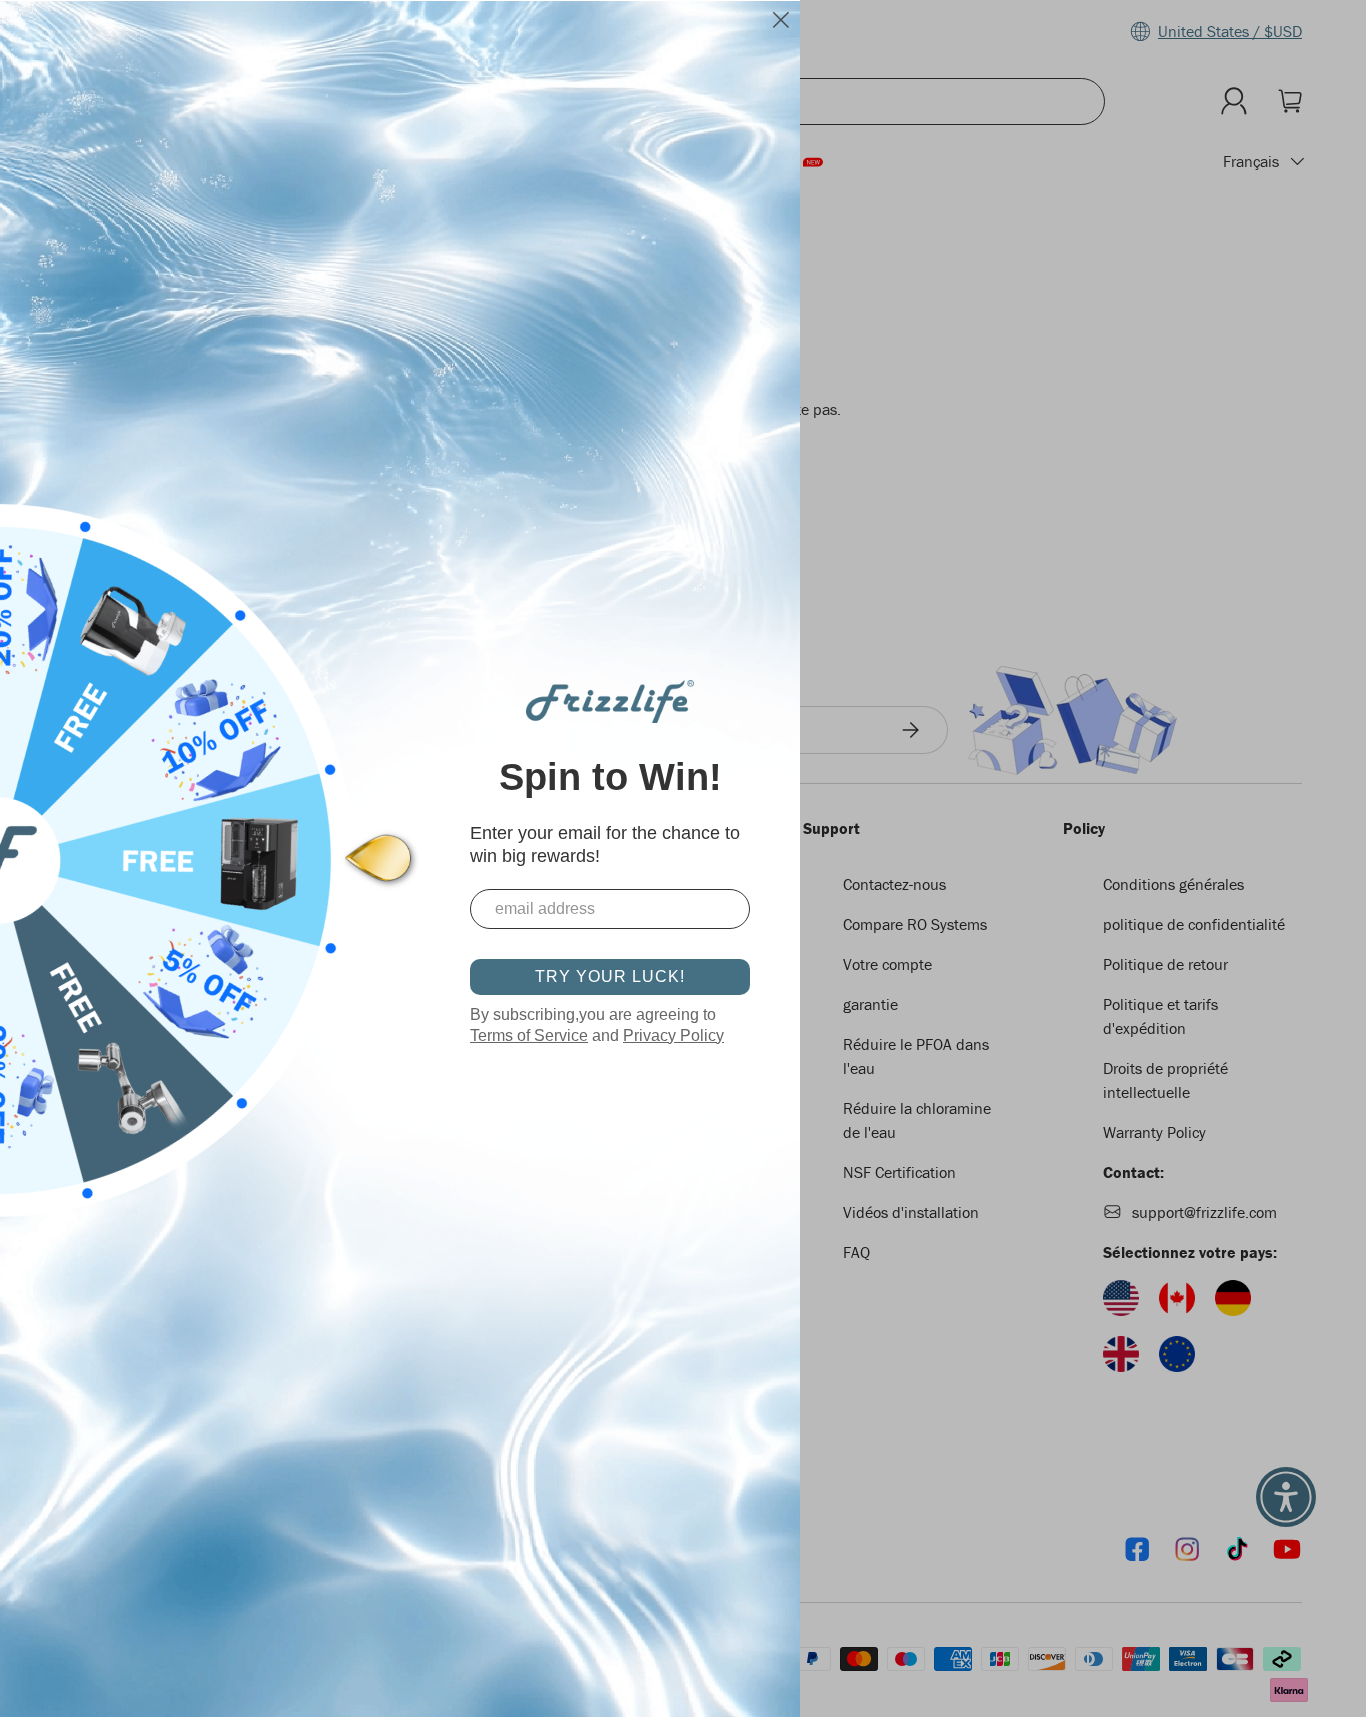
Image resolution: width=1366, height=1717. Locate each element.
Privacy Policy (673, 1035)
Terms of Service (529, 1035)
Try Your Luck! (610, 976)
